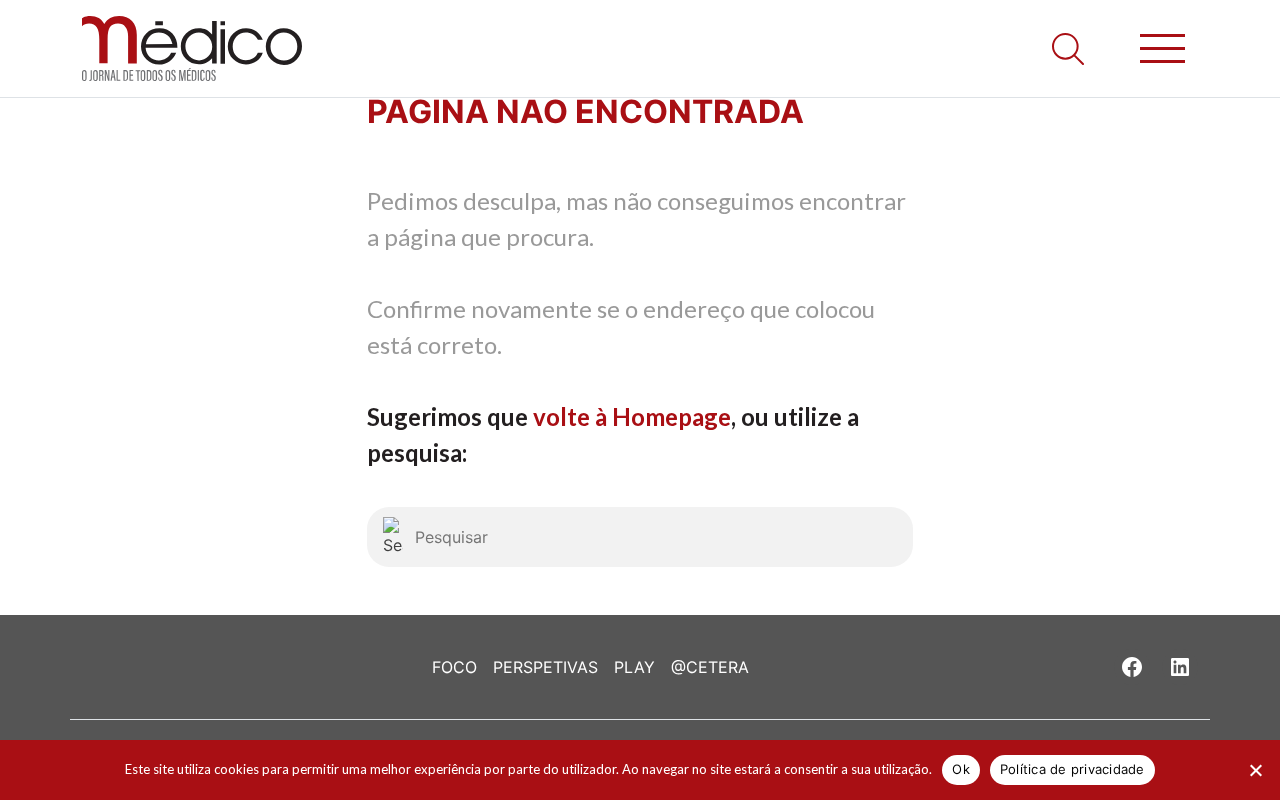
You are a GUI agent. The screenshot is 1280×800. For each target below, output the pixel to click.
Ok (961, 769)
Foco (454, 667)
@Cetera (710, 667)
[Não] (1255, 770)
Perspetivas (545, 667)
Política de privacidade (1072, 769)
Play (634, 667)
